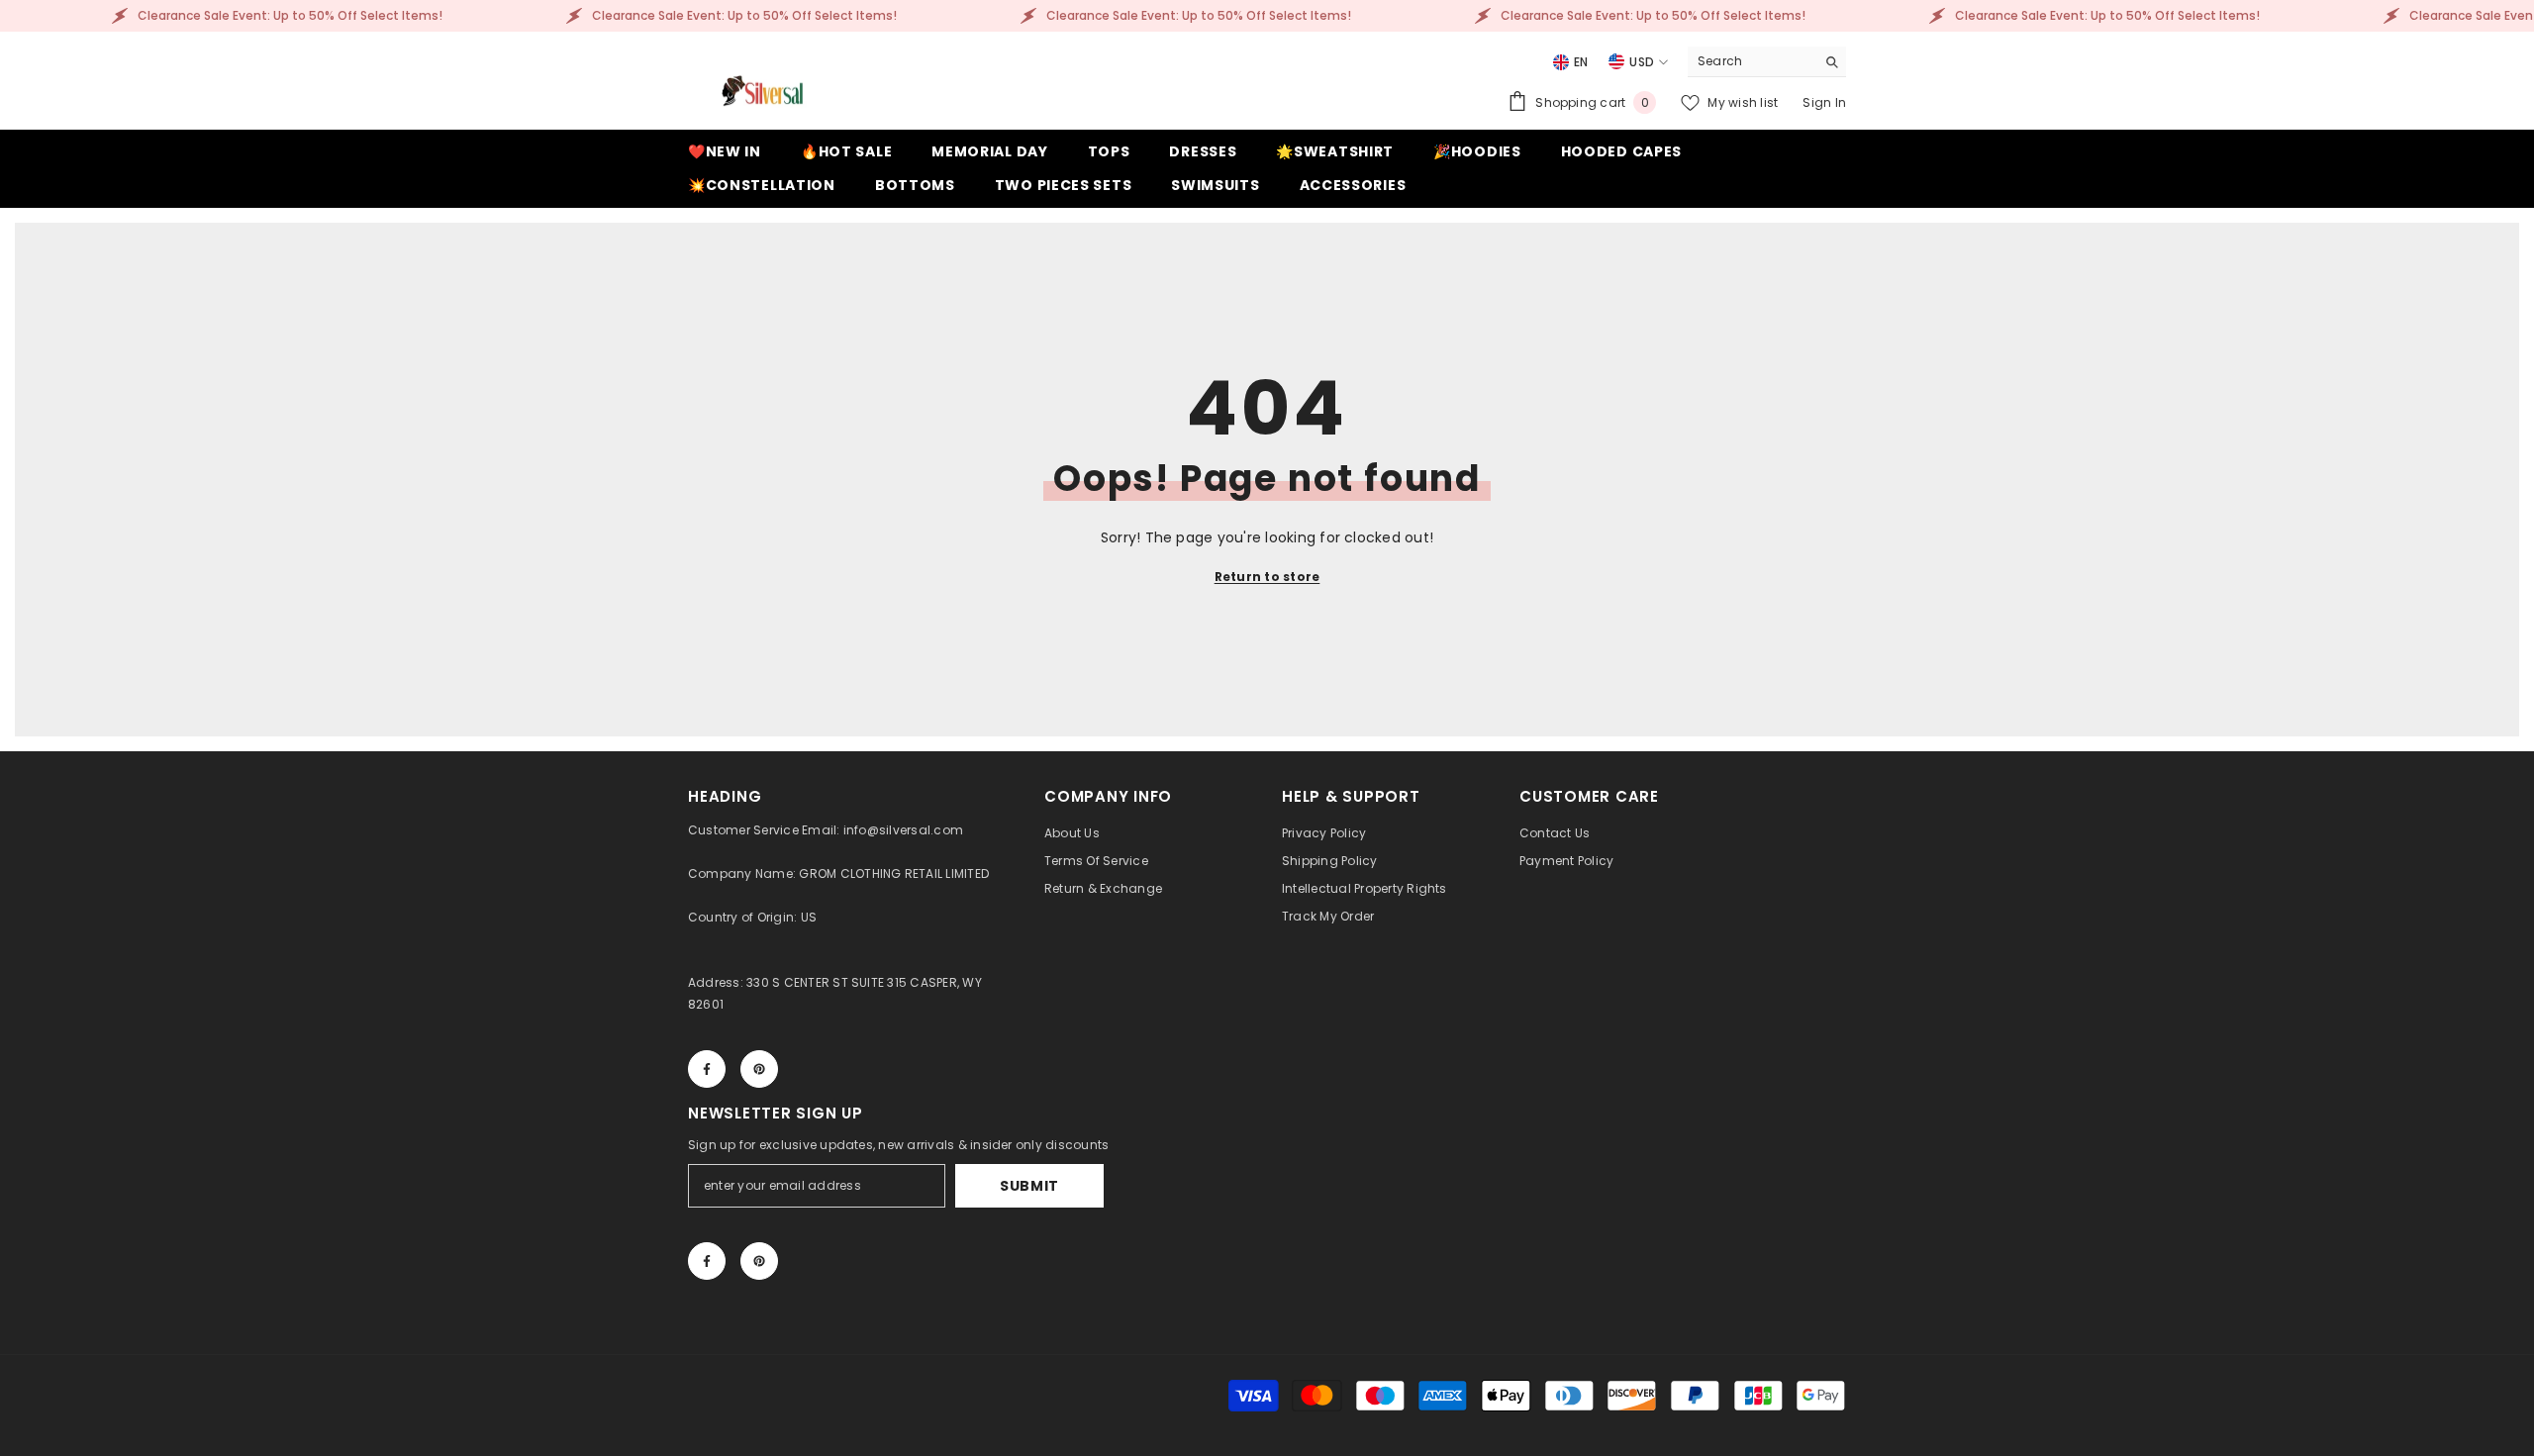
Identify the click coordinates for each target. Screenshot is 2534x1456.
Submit (1029, 1186)
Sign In (1824, 102)
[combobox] (1752, 61)
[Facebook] (707, 1069)
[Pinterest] (759, 1069)
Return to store (1267, 577)
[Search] (1767, 62)
